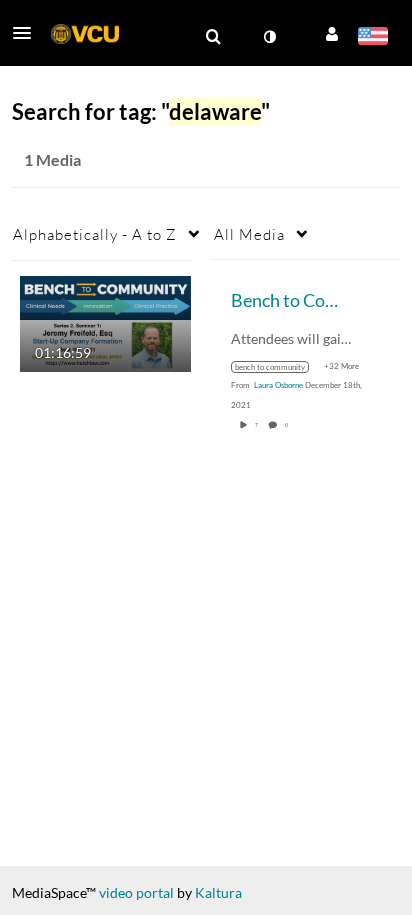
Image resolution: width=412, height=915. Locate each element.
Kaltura (218, 892)
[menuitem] (213, 37)
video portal (136, 892)
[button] (28, 33)
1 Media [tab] (52, 159)
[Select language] (372, 38)
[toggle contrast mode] (269, 37)
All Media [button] (249, 234)
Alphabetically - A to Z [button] (95, 234)
